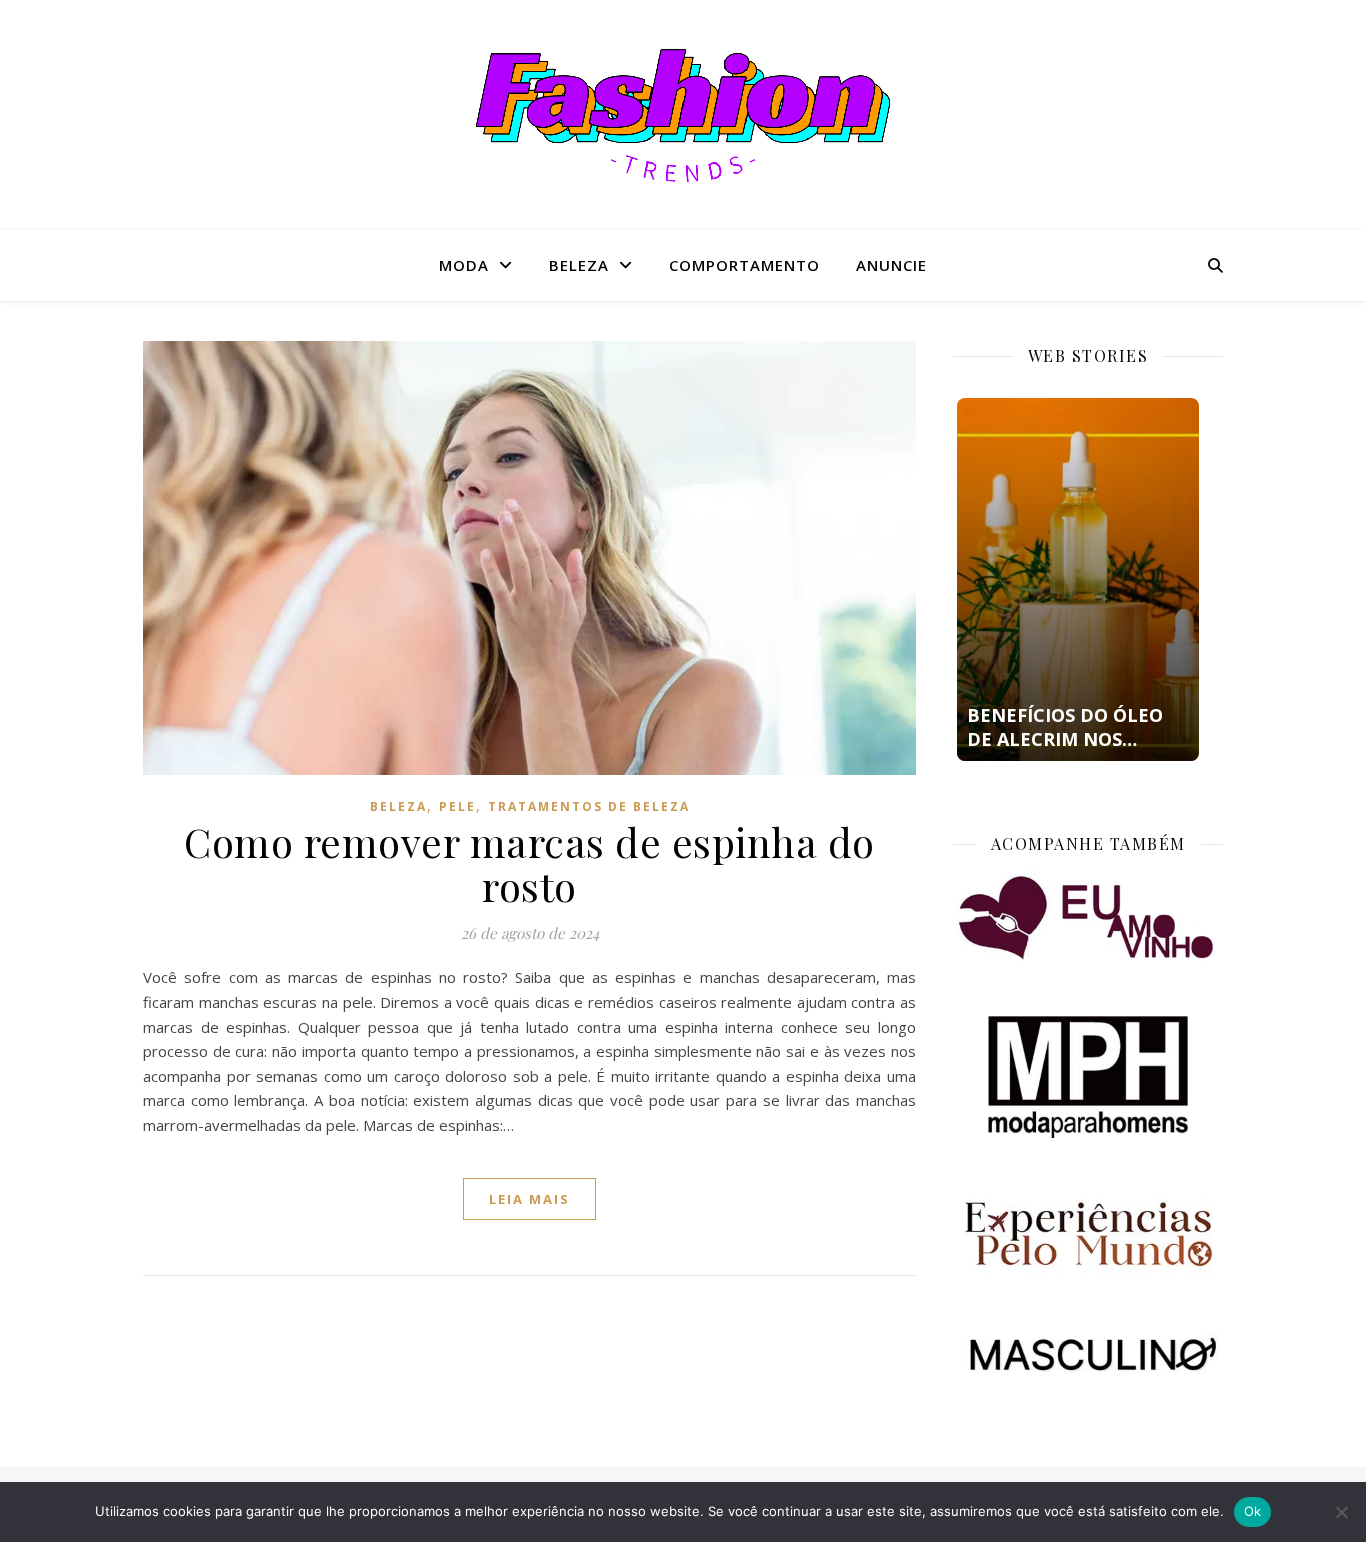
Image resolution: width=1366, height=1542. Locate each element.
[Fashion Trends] (683, 115)
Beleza (579, 265)
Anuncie (891, 265)
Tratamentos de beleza (589, 806)
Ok (1253, 1511)
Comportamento (744, 265)
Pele (457, 806)
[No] (1341, 1512)
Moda (464, 265)
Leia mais (529, 1199)
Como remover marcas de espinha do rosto (529, 863)
